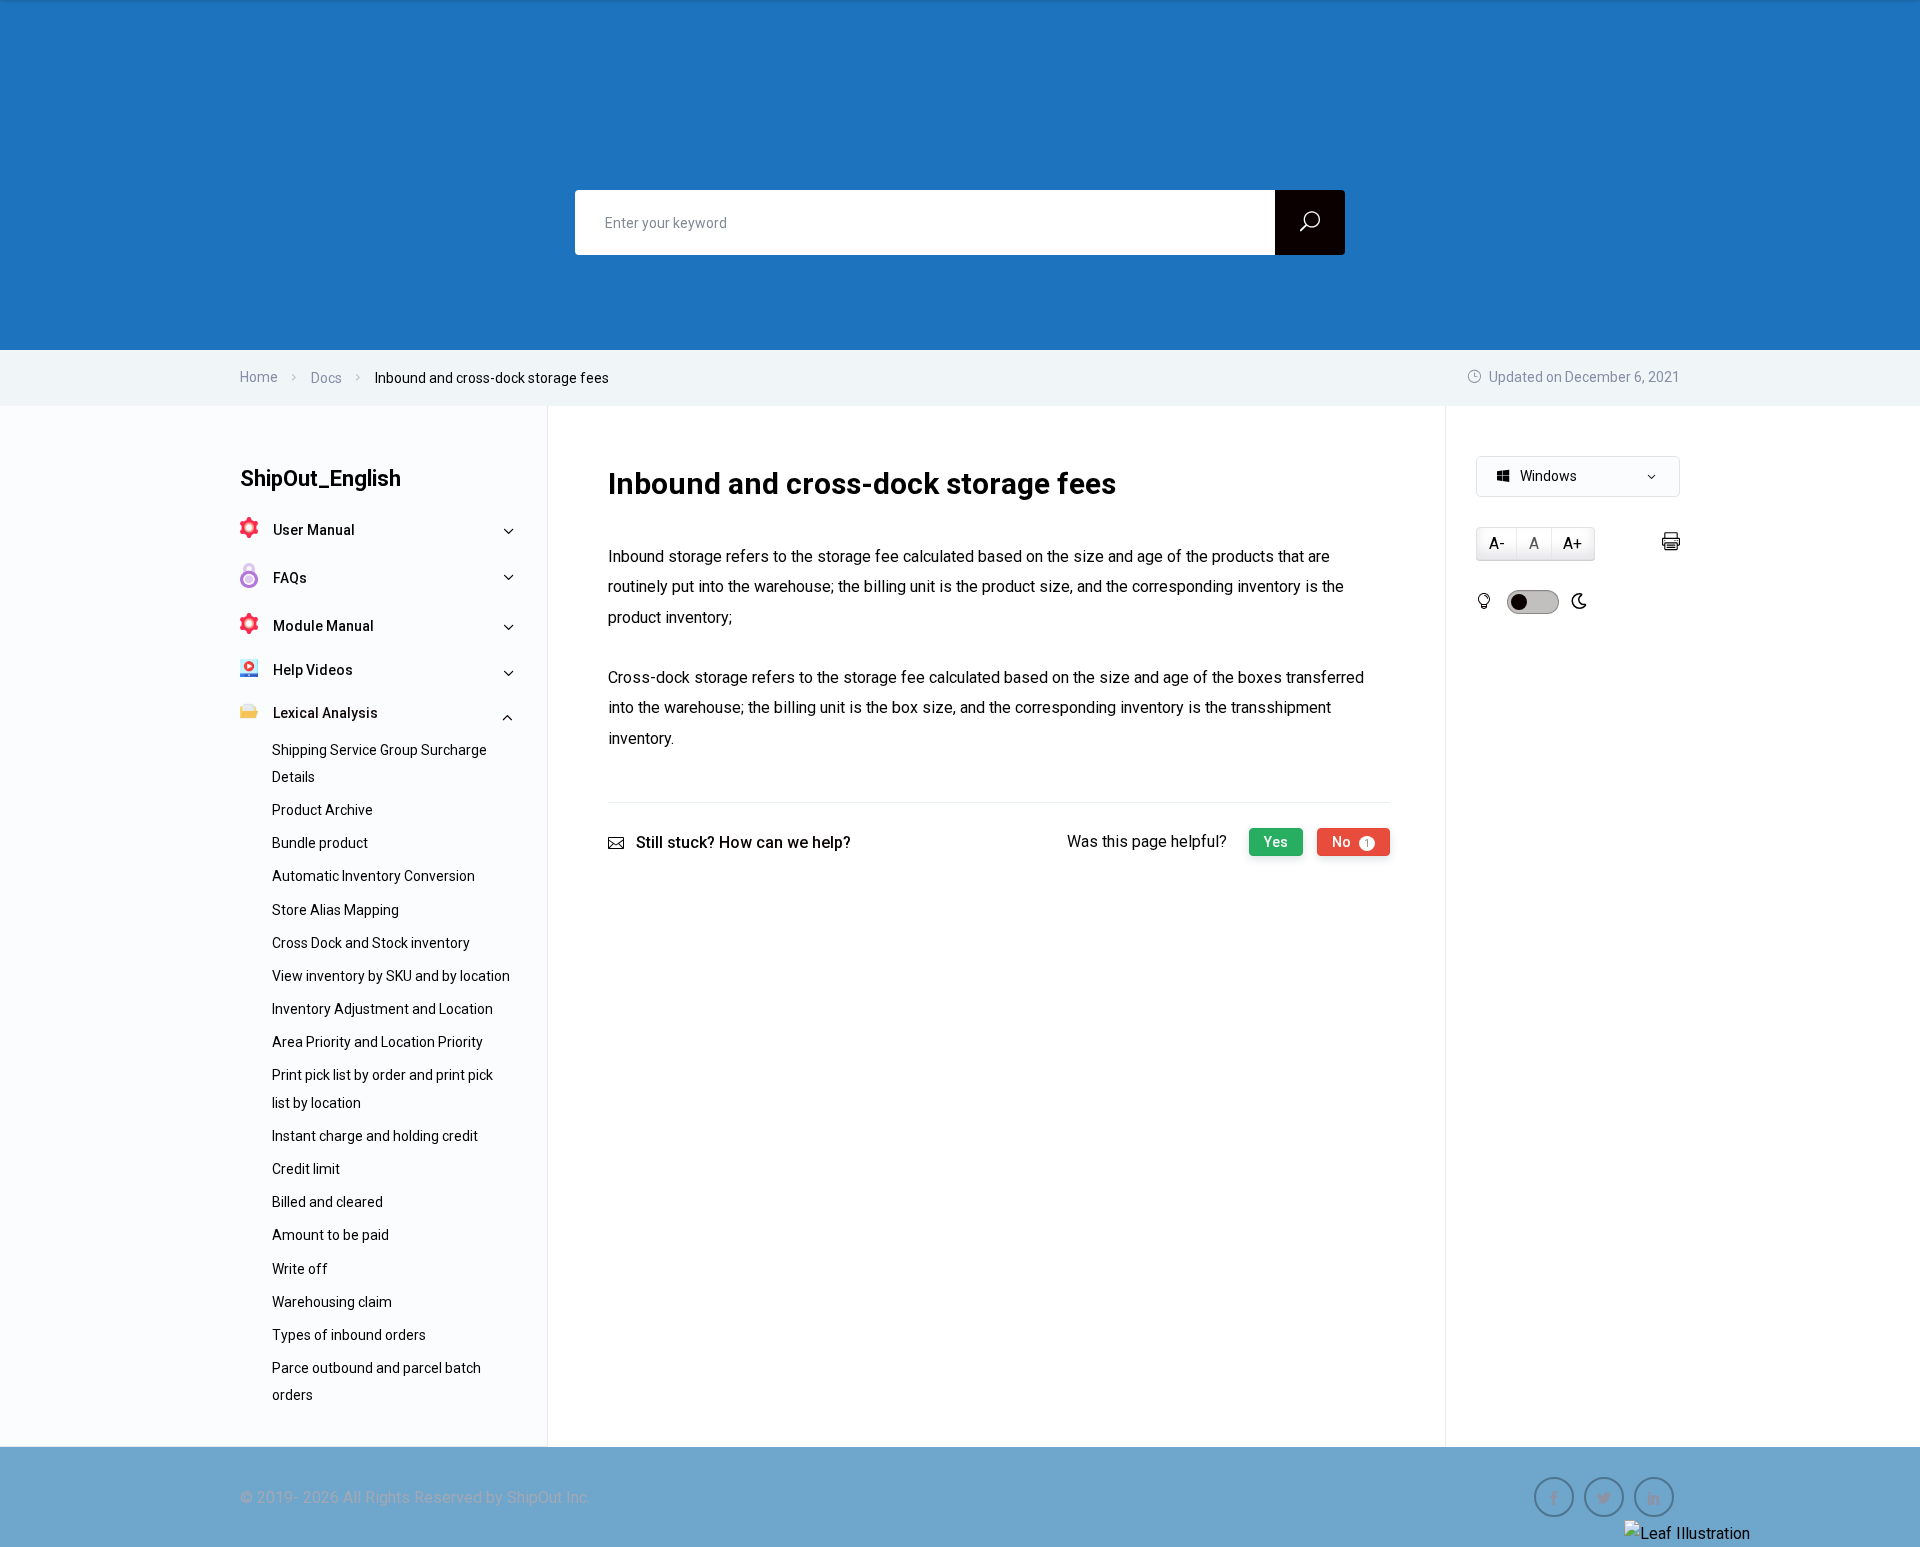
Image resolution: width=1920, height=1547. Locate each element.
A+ (1572, 543)
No (1351, 842)
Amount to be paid (330, 1235)
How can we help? (785, 842)
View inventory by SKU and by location (391, 976)
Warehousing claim (332, 1302)
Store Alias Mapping (335, 910)
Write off (300, 1269)
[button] (1578, 476)
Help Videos (313, 670)
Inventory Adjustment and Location (382, 1009)
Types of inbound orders (349, 1335)
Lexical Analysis (325, 713)
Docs (326, 378)
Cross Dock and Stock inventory (371, 943)
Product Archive (322, 810)
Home (259, 377)
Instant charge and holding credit (375, 1136)
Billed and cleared (327, 1202)
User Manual (314, 530)
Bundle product (320, 843)
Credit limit (306, 1169)
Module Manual (323, 626)
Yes (1276, 842)
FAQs (290, 578)
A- (1497, 543)
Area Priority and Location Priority (377, 1042)
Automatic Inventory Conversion (373, 876)
